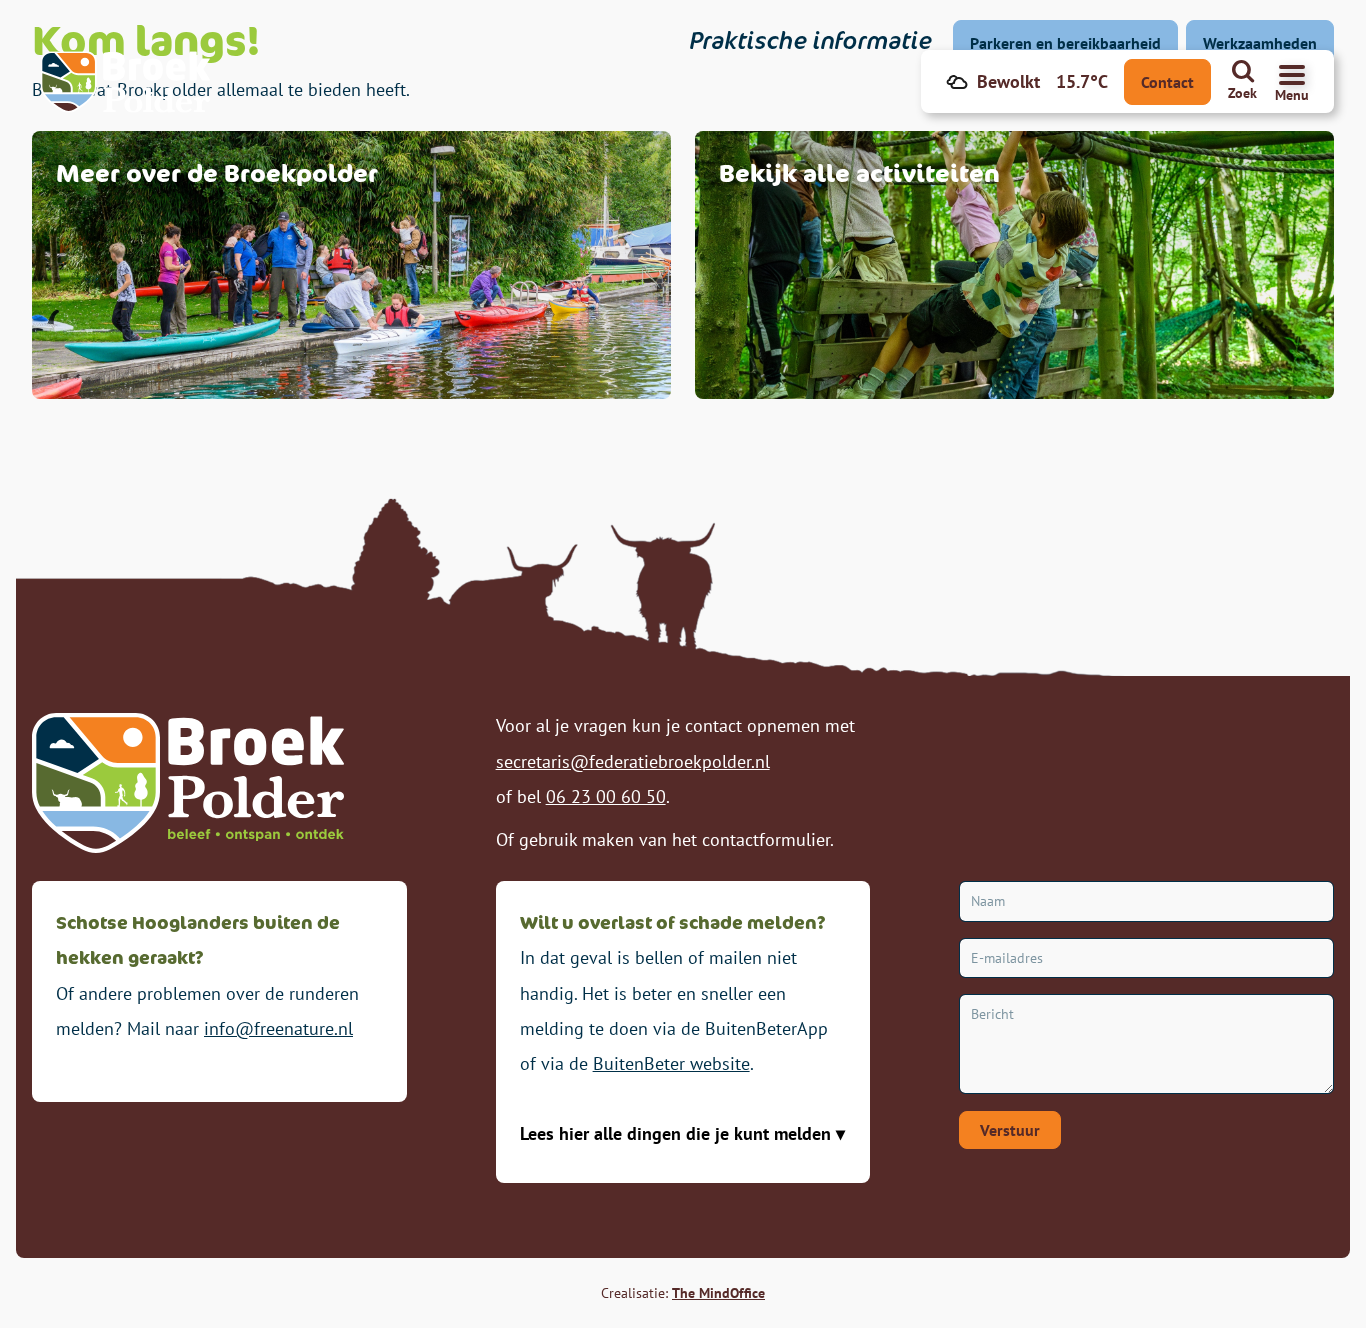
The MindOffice (718, 1293)
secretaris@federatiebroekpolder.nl (633, 761)
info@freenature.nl (278, 1028)
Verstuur (1010, 1130)
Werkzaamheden (1260, 43)
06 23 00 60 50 (606, 796)
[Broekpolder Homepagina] (125, 82)
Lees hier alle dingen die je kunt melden (678, 1133)
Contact (1167, 82)
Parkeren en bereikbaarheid (1065, 43)
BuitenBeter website (671, 1063)
